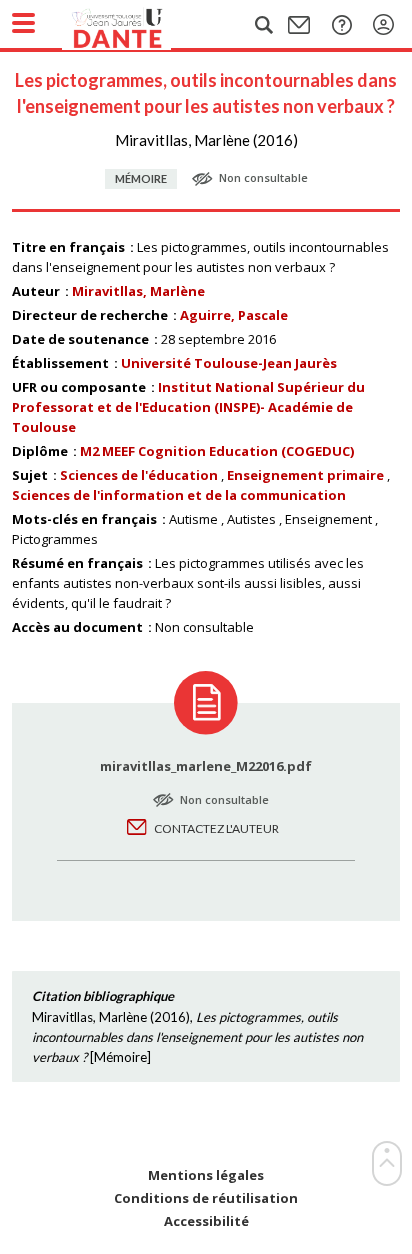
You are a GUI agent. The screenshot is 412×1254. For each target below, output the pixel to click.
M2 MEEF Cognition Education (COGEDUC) (217, 451)
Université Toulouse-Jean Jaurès (229, 363)
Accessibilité (206, 1221)
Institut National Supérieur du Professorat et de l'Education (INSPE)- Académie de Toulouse (188, 407)
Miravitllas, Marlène (138, 291)
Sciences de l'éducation (139, 475)
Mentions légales (206, 1175)
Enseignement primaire (305, 475)
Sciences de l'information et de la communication (179, 495)
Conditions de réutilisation (206, 1198)
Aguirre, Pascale (234, 315)
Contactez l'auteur (216, 828)
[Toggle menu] (23, 23)
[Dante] (137, 25)
